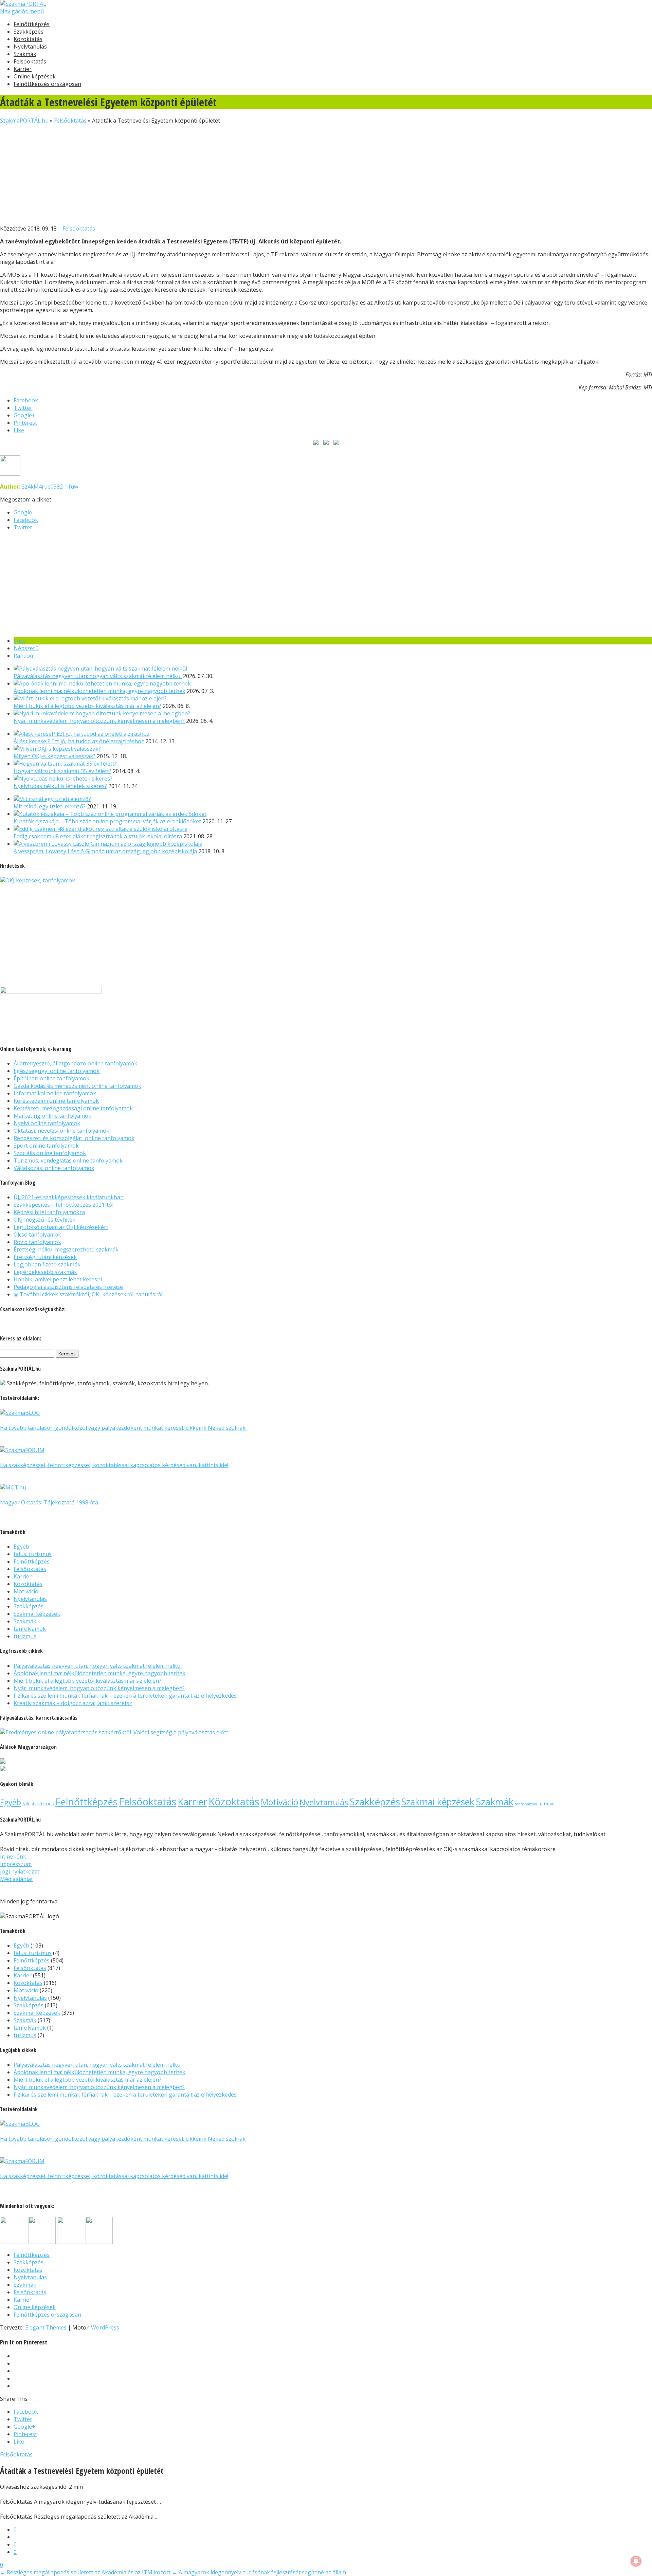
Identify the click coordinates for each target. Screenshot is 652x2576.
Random (24, 656)
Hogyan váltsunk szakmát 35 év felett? (62, 771)
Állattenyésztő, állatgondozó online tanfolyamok (75, 1063)
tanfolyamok (30, 1629)
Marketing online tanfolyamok (52, 1116)
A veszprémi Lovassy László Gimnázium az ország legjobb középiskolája (105, 851)
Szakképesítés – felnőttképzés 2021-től (64, 1205)
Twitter (23, 527)
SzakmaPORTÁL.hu (24, 121)
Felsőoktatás (30, 61)
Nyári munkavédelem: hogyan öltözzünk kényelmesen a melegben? (99, 721)
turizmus (25, 1636)
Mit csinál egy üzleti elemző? (50, 806)
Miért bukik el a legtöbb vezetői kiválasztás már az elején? (87, 706)
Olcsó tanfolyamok (37, 1235)
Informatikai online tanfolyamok (55, 1093)
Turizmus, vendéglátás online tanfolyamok (68, 1161)
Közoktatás (28, 39)
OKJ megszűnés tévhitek (44, 1220)
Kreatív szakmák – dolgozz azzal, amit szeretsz (73, 1703)
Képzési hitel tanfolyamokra (49, 1212)
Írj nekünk (13, 1857)
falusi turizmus (33, 1554)
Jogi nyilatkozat (20, 1871)
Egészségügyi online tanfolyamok (57, 1071)
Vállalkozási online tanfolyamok (54, 1168)
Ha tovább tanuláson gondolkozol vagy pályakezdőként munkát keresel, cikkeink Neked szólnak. (123, 1428)
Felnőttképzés (32, 24)
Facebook (26, 520)
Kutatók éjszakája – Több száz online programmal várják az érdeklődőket (107, 821)
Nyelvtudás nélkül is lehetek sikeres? (60, 786)
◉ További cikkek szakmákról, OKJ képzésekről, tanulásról (88, 1294)
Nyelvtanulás (30, 47)
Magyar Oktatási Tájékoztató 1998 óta (49, 1502)
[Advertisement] (204, 172)
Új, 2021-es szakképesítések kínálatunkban (69, 1197)
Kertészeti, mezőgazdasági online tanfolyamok (73, 1108)
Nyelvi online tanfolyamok (47, 1123)
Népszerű (26, 648)
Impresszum (16, 1864)
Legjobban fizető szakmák (47, 1264)
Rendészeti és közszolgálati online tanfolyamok (74, 1138)
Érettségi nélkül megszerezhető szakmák (66, 1249)
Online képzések (35, 76)
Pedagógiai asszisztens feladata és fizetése (68, 1287)
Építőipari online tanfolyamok (51, 1078)
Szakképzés (29, 32)
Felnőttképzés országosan (47, 84)
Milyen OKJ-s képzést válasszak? (55, 756)
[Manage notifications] (636, 2561)
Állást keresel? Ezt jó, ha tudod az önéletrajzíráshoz (79, 741)
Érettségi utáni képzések (45, 1257)
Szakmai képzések (37, 1614)
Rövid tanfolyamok (37, 1242)
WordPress (105, 2327)
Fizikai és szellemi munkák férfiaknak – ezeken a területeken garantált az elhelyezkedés (125, 1696)
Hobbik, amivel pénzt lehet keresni (58, 1279)
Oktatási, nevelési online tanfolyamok (61, 1131)
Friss (20, 641)
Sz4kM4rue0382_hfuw (50, 487)
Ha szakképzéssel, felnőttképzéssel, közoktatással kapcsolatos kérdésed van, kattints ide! (114, 1465)
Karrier (23, 69)
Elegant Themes (46, 2327)
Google (23, 512)
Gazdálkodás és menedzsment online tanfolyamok (77, 1086)
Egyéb (21, 1547)
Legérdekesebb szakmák (45, 1272)
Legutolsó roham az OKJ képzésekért (61, 1227)
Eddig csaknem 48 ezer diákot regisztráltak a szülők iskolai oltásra (98, 836)
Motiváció (26, 1591)
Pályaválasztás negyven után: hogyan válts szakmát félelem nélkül (98, 676)
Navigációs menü (22, 11)
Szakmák (25, 54)
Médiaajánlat (16, 1879)
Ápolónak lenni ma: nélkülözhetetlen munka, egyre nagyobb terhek (99, 691)
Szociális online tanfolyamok (50, 1153)
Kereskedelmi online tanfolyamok (56, 1101)
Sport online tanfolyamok (46, 1146)
